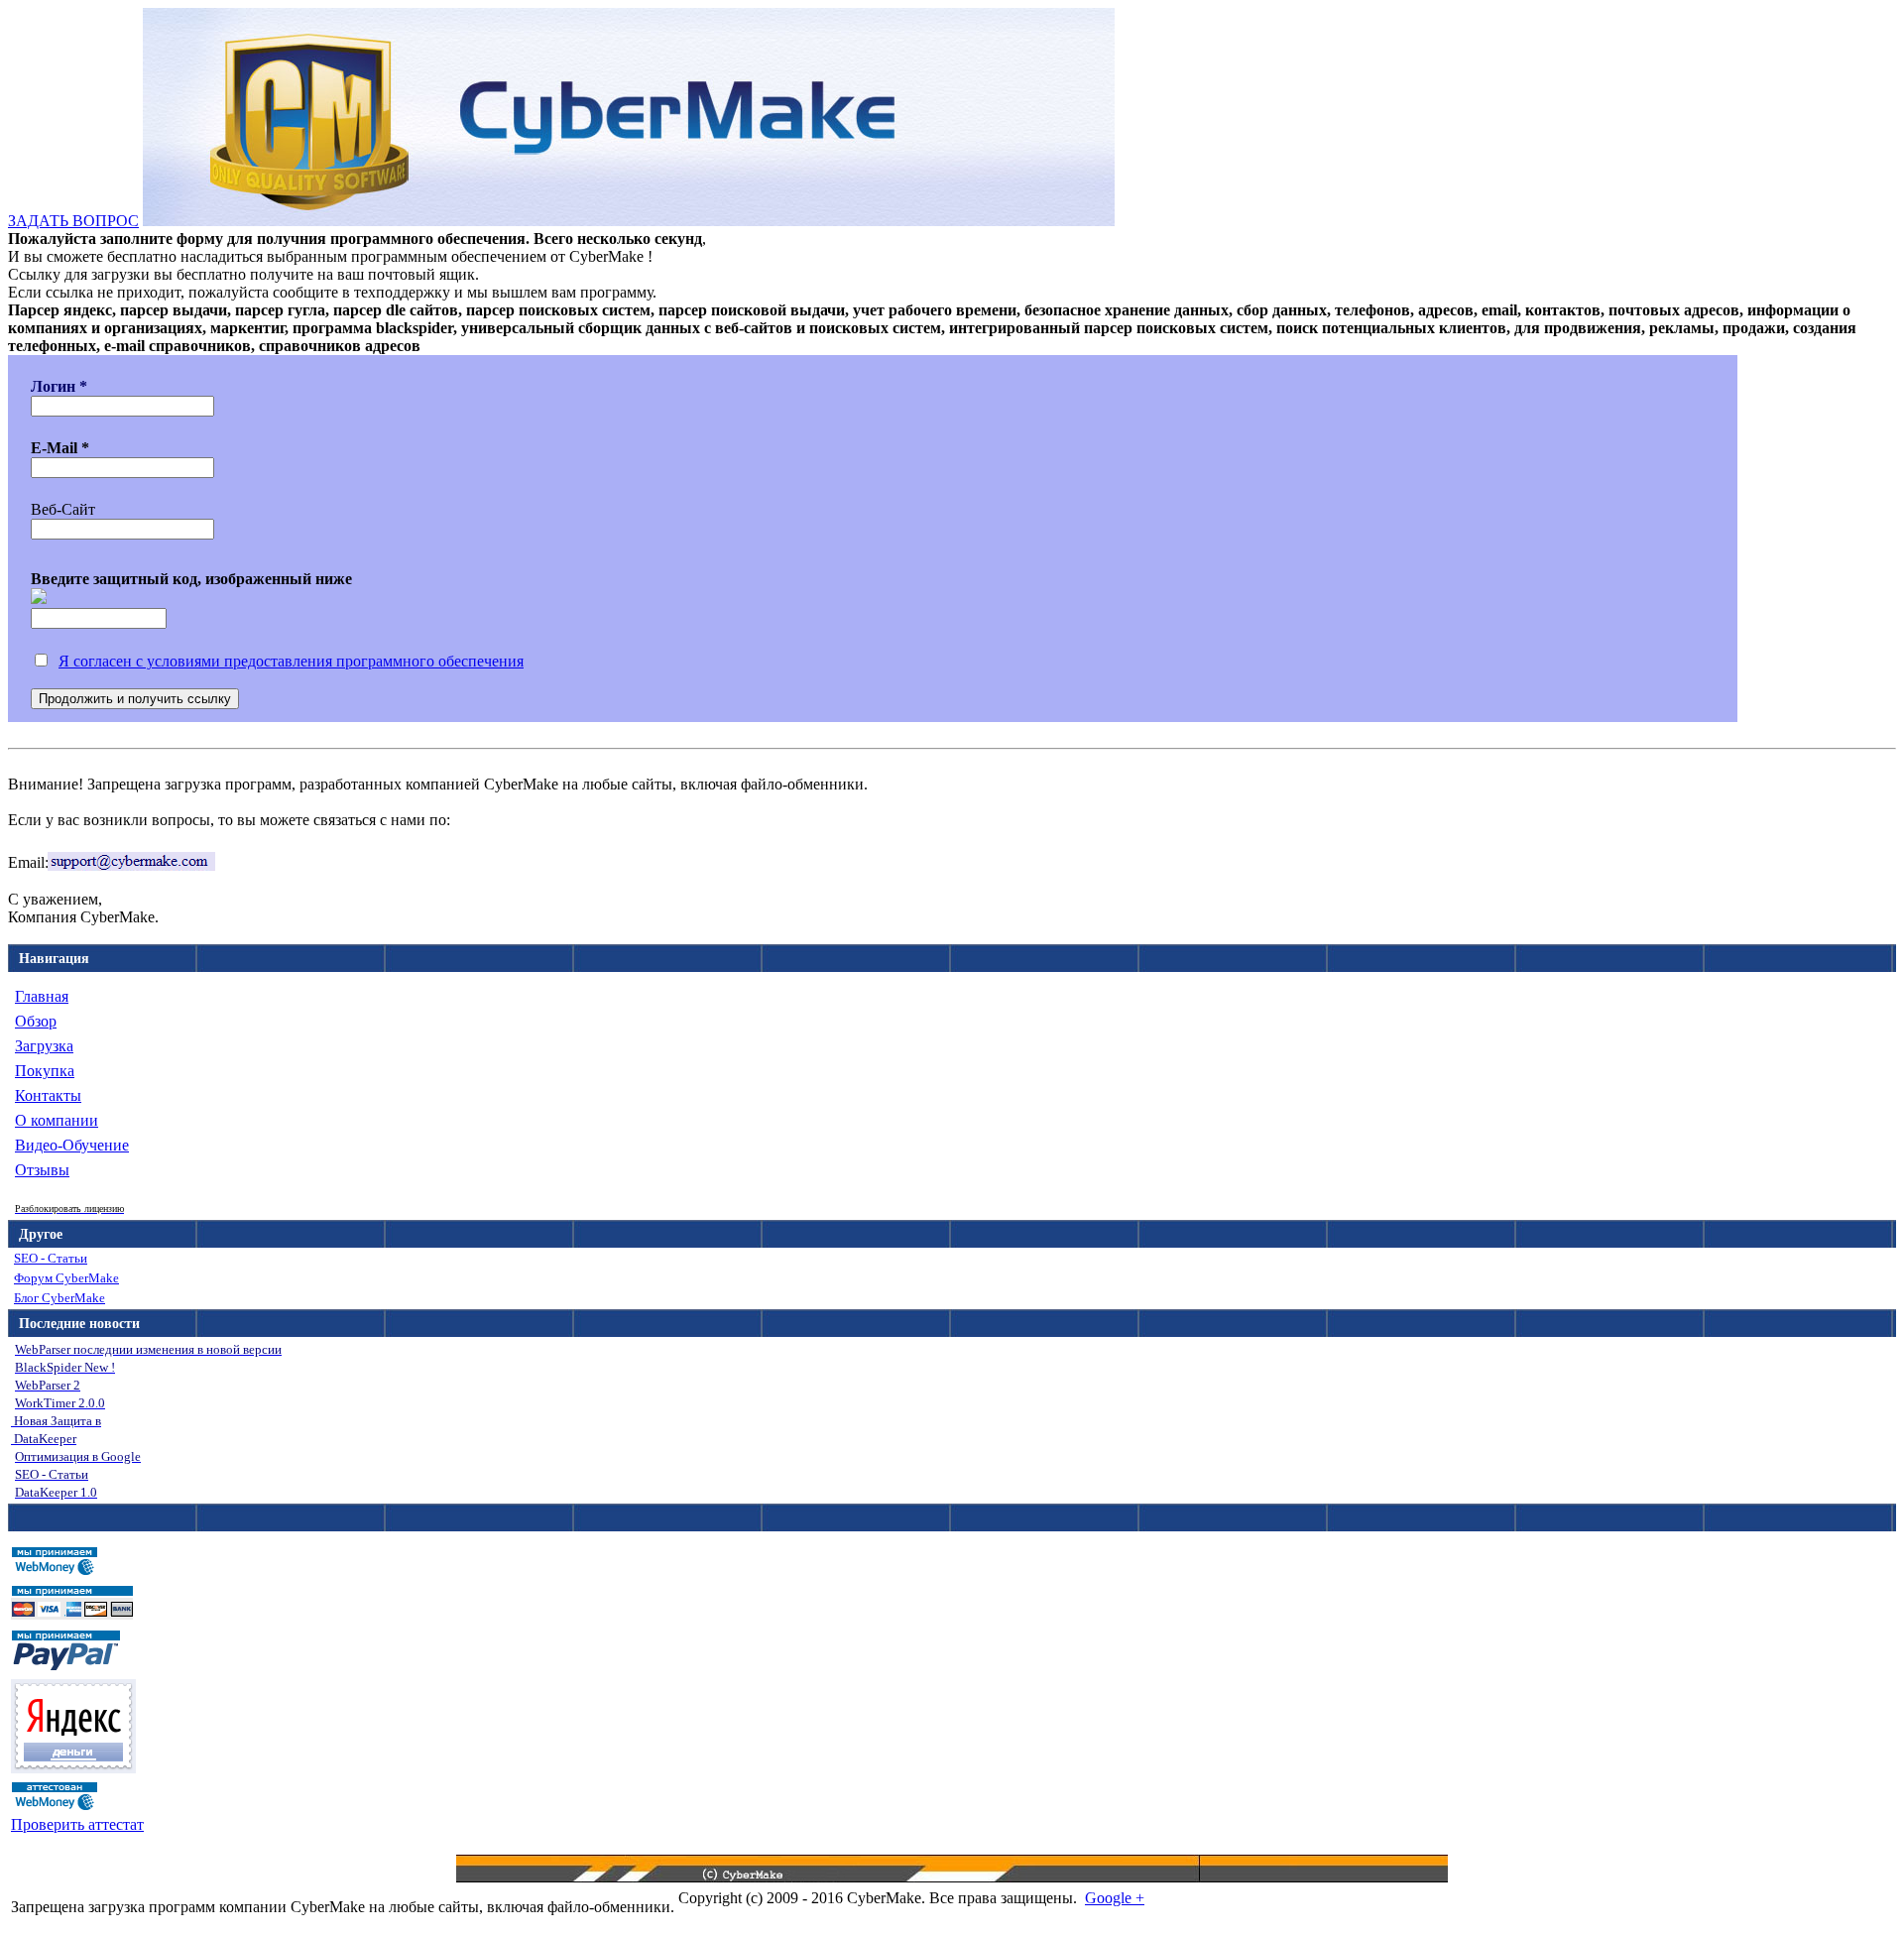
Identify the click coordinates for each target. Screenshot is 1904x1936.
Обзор (36, 1021)
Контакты (48, 1095)
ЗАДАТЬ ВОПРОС (73, 221)
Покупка (45, 1071)
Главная (42, 996)
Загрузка (44, 1046)
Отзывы (42, 1170)
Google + (1115, 1898)
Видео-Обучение (72, 1145)
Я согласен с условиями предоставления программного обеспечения (291, 661)
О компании (57, 1120)
